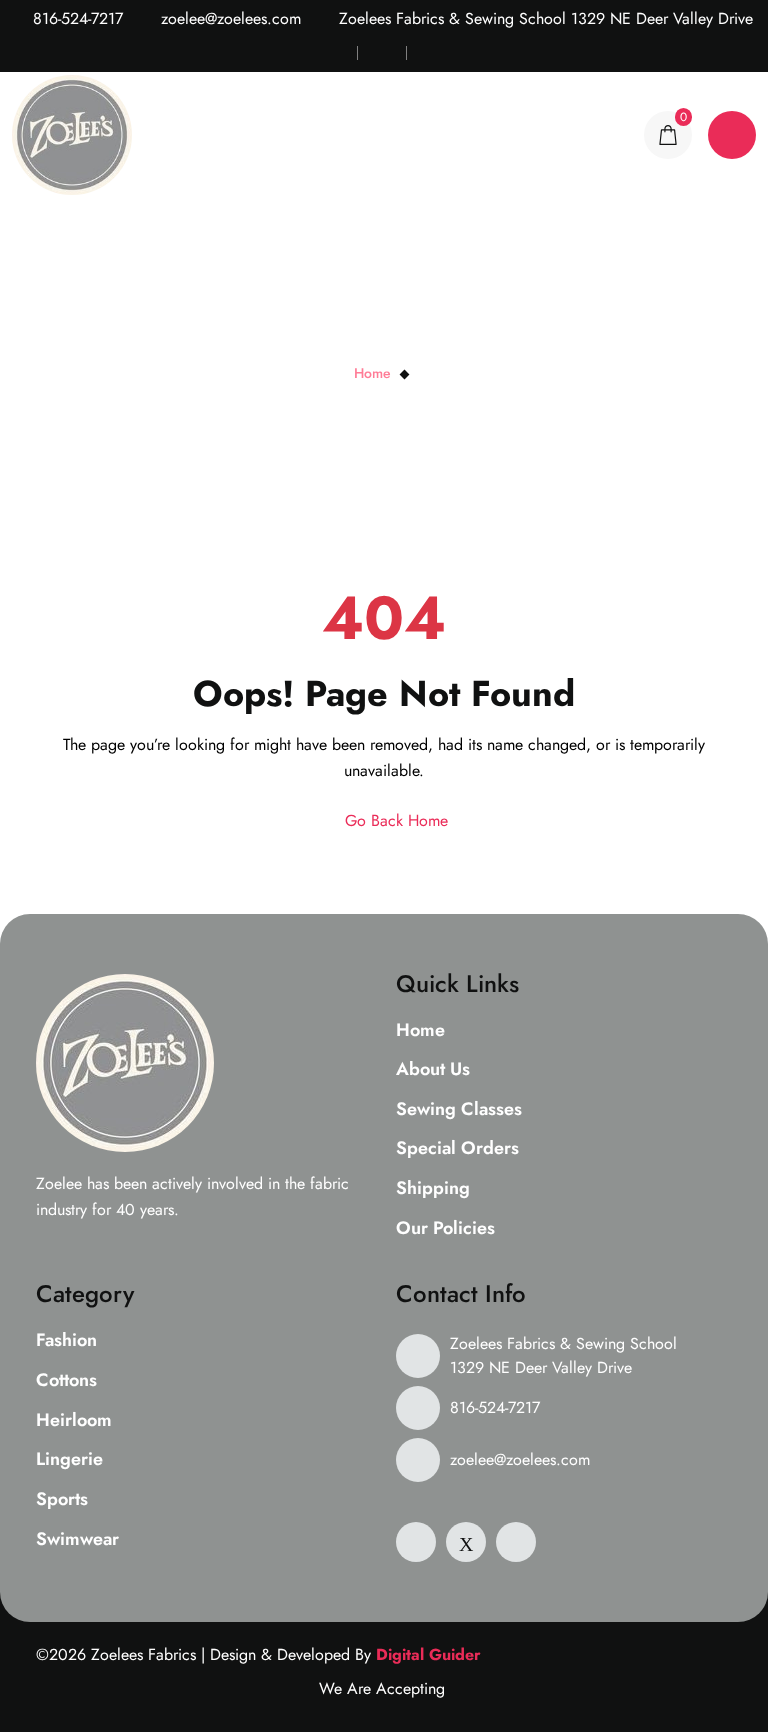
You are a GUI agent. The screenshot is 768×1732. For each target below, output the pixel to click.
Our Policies (445, 1229)
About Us (433, 1070)
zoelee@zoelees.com (228, 18)
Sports (62, 1500)
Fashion (66, 1341)
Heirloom (74, 1421)
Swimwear (77, 1540)
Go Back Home (394, 820)
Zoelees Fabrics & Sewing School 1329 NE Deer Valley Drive (563, 1355)
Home (372, 373)
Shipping (433, 1189)
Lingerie (69, 1460)
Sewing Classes (459, 1110)
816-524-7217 (75, 18)
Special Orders (457, 1149)
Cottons (66, 1381)
